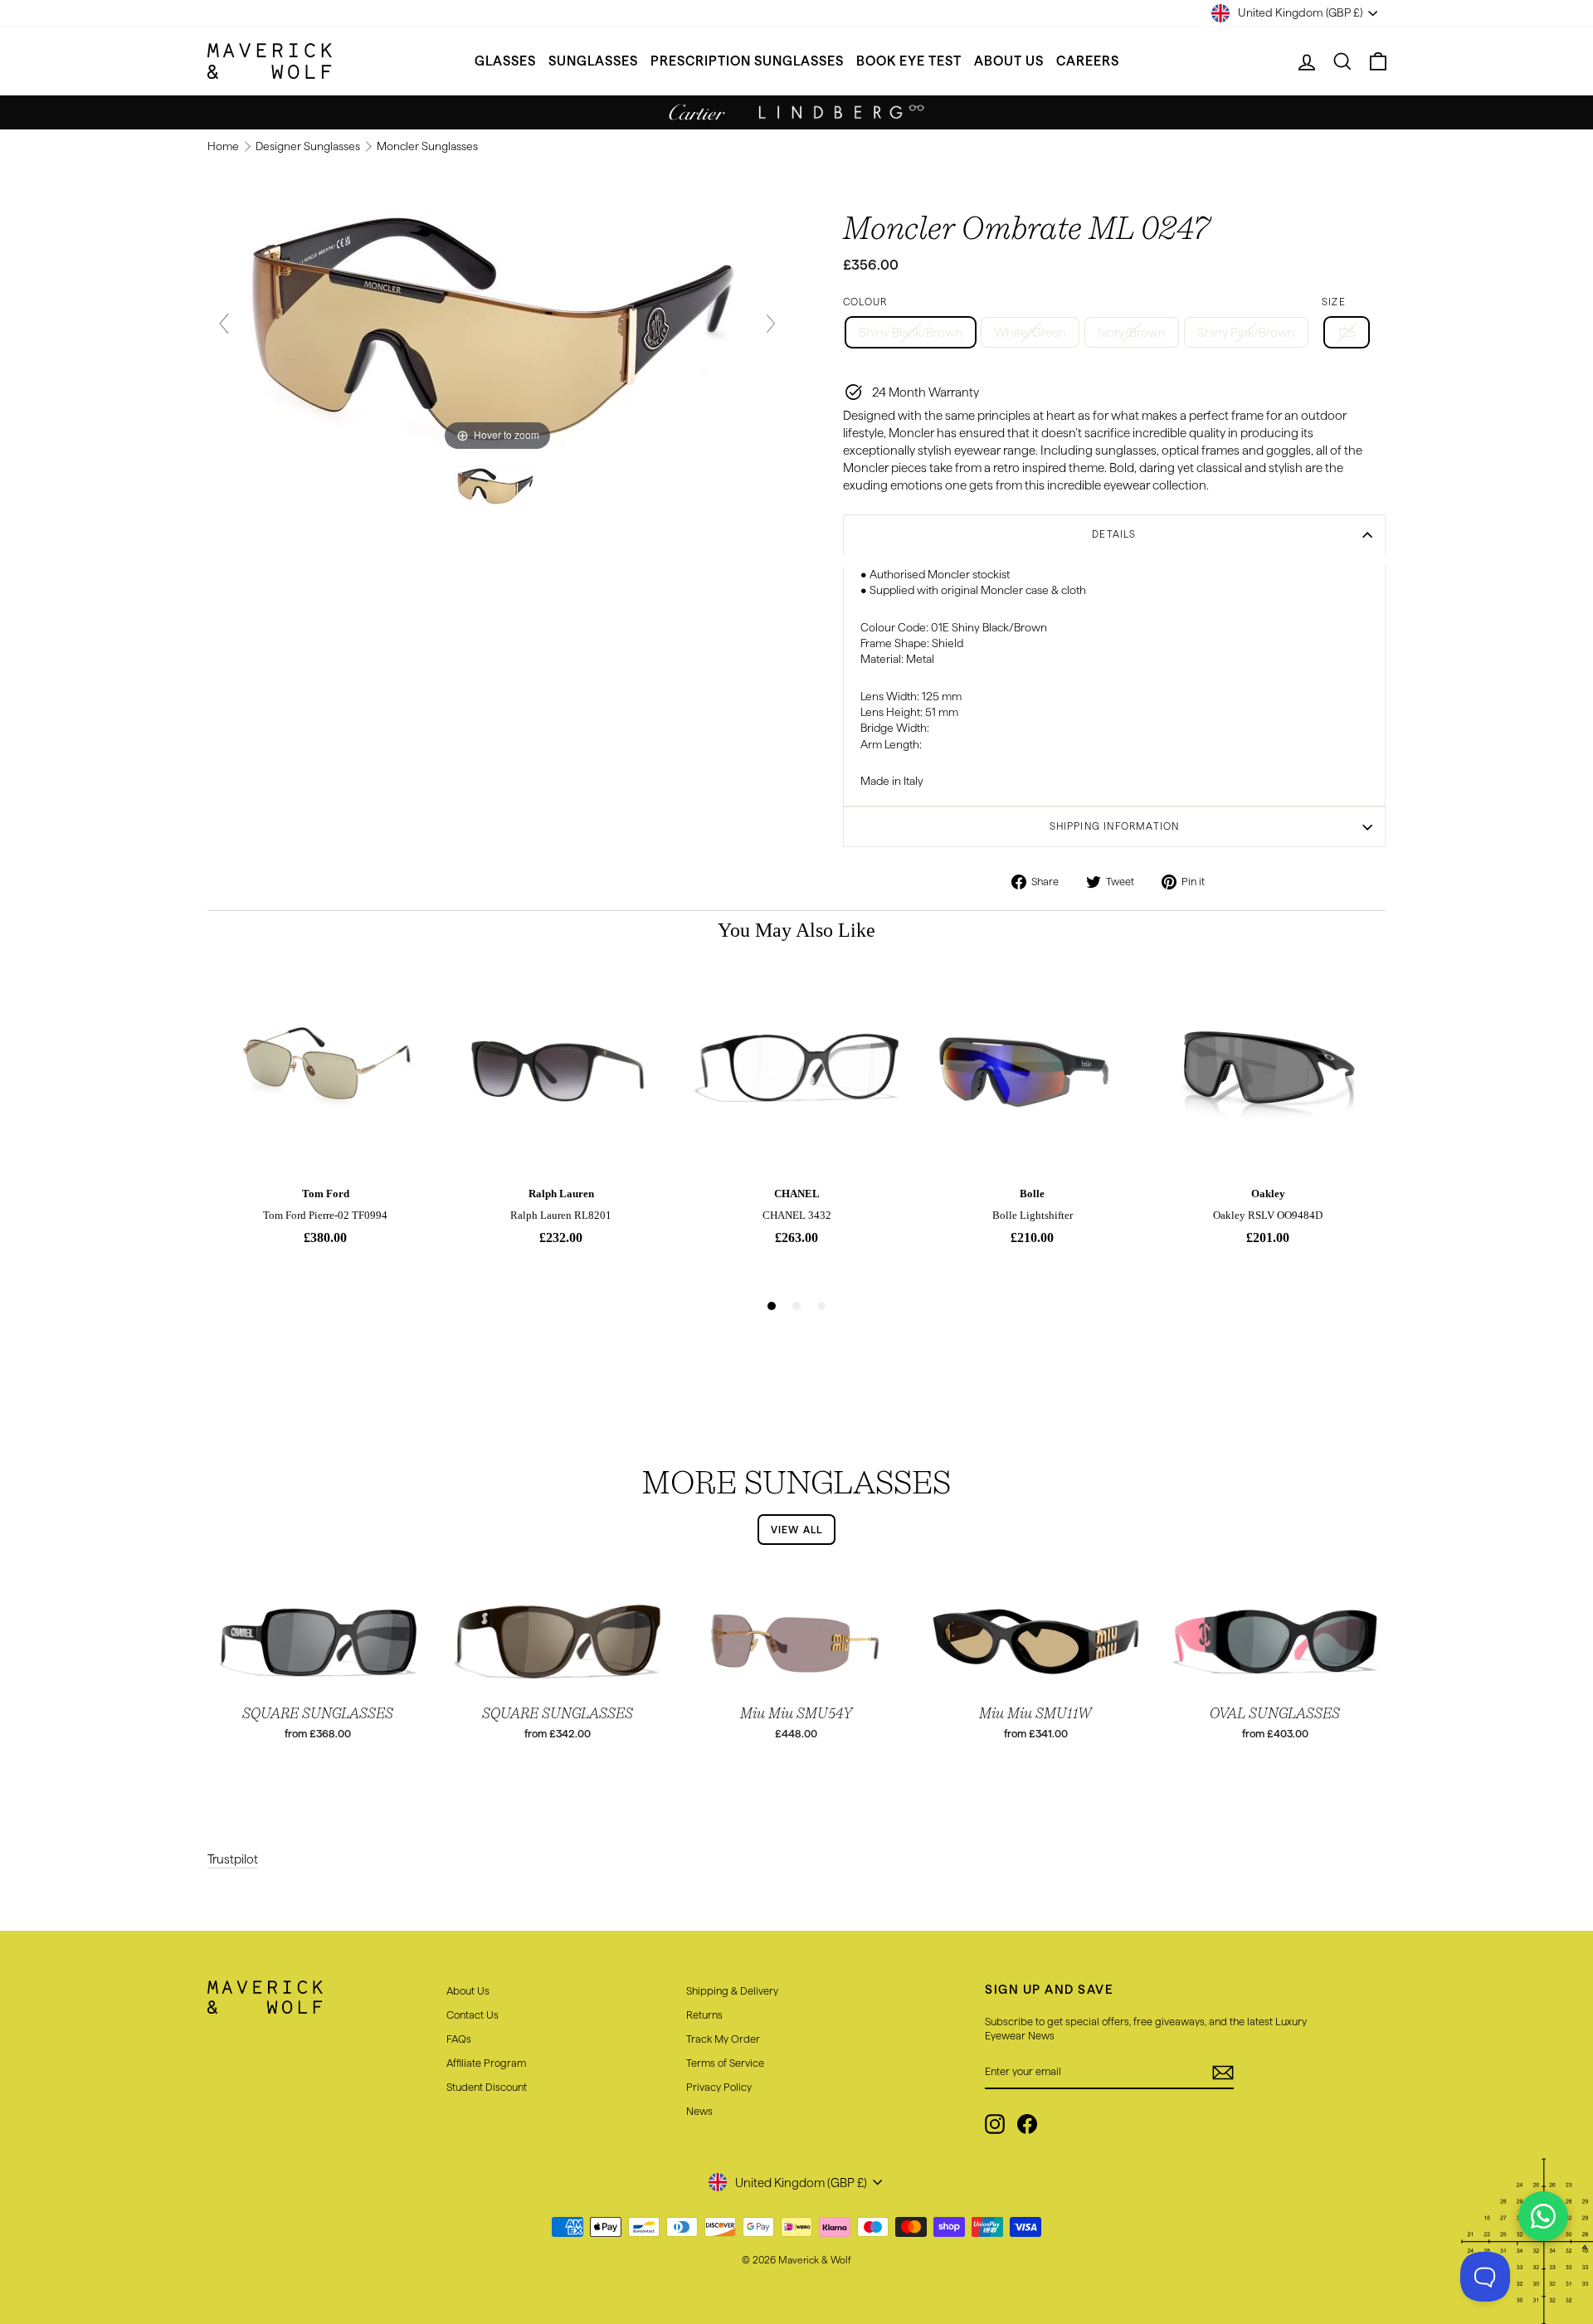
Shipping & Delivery (732, 1990)
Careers (1088, 61)
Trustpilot (233, 1859)
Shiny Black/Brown (911, 332)
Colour (865, 302)
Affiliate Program (486, 2063)
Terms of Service (725, 2063)
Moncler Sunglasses (427, 146)
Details (1114, 534)
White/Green (1030, 332)
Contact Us (473, 2015)
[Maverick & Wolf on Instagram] (995, 2124)
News (699, 2111)
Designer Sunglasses (309, 146)
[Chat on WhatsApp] (1543, 2216)
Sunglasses (593, 61)
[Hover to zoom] (497, 331)
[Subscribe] (1223, 2073)
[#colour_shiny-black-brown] (497, 487)
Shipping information (1115, 826)
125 (1347, 332)
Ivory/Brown (1132, 332)
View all (797, 1530)
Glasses (505, 61)
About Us (1009, 61)
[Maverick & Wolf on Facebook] (1027, 2124)
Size (1334, 302)
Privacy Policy (719, 2087)
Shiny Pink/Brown (1246, 332)
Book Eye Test (909, 61)
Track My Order (723, 2039)
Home (224, 146)
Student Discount (487, 2087)
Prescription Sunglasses (747, 61)
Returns (704, 2015)
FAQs (459, 2039)
